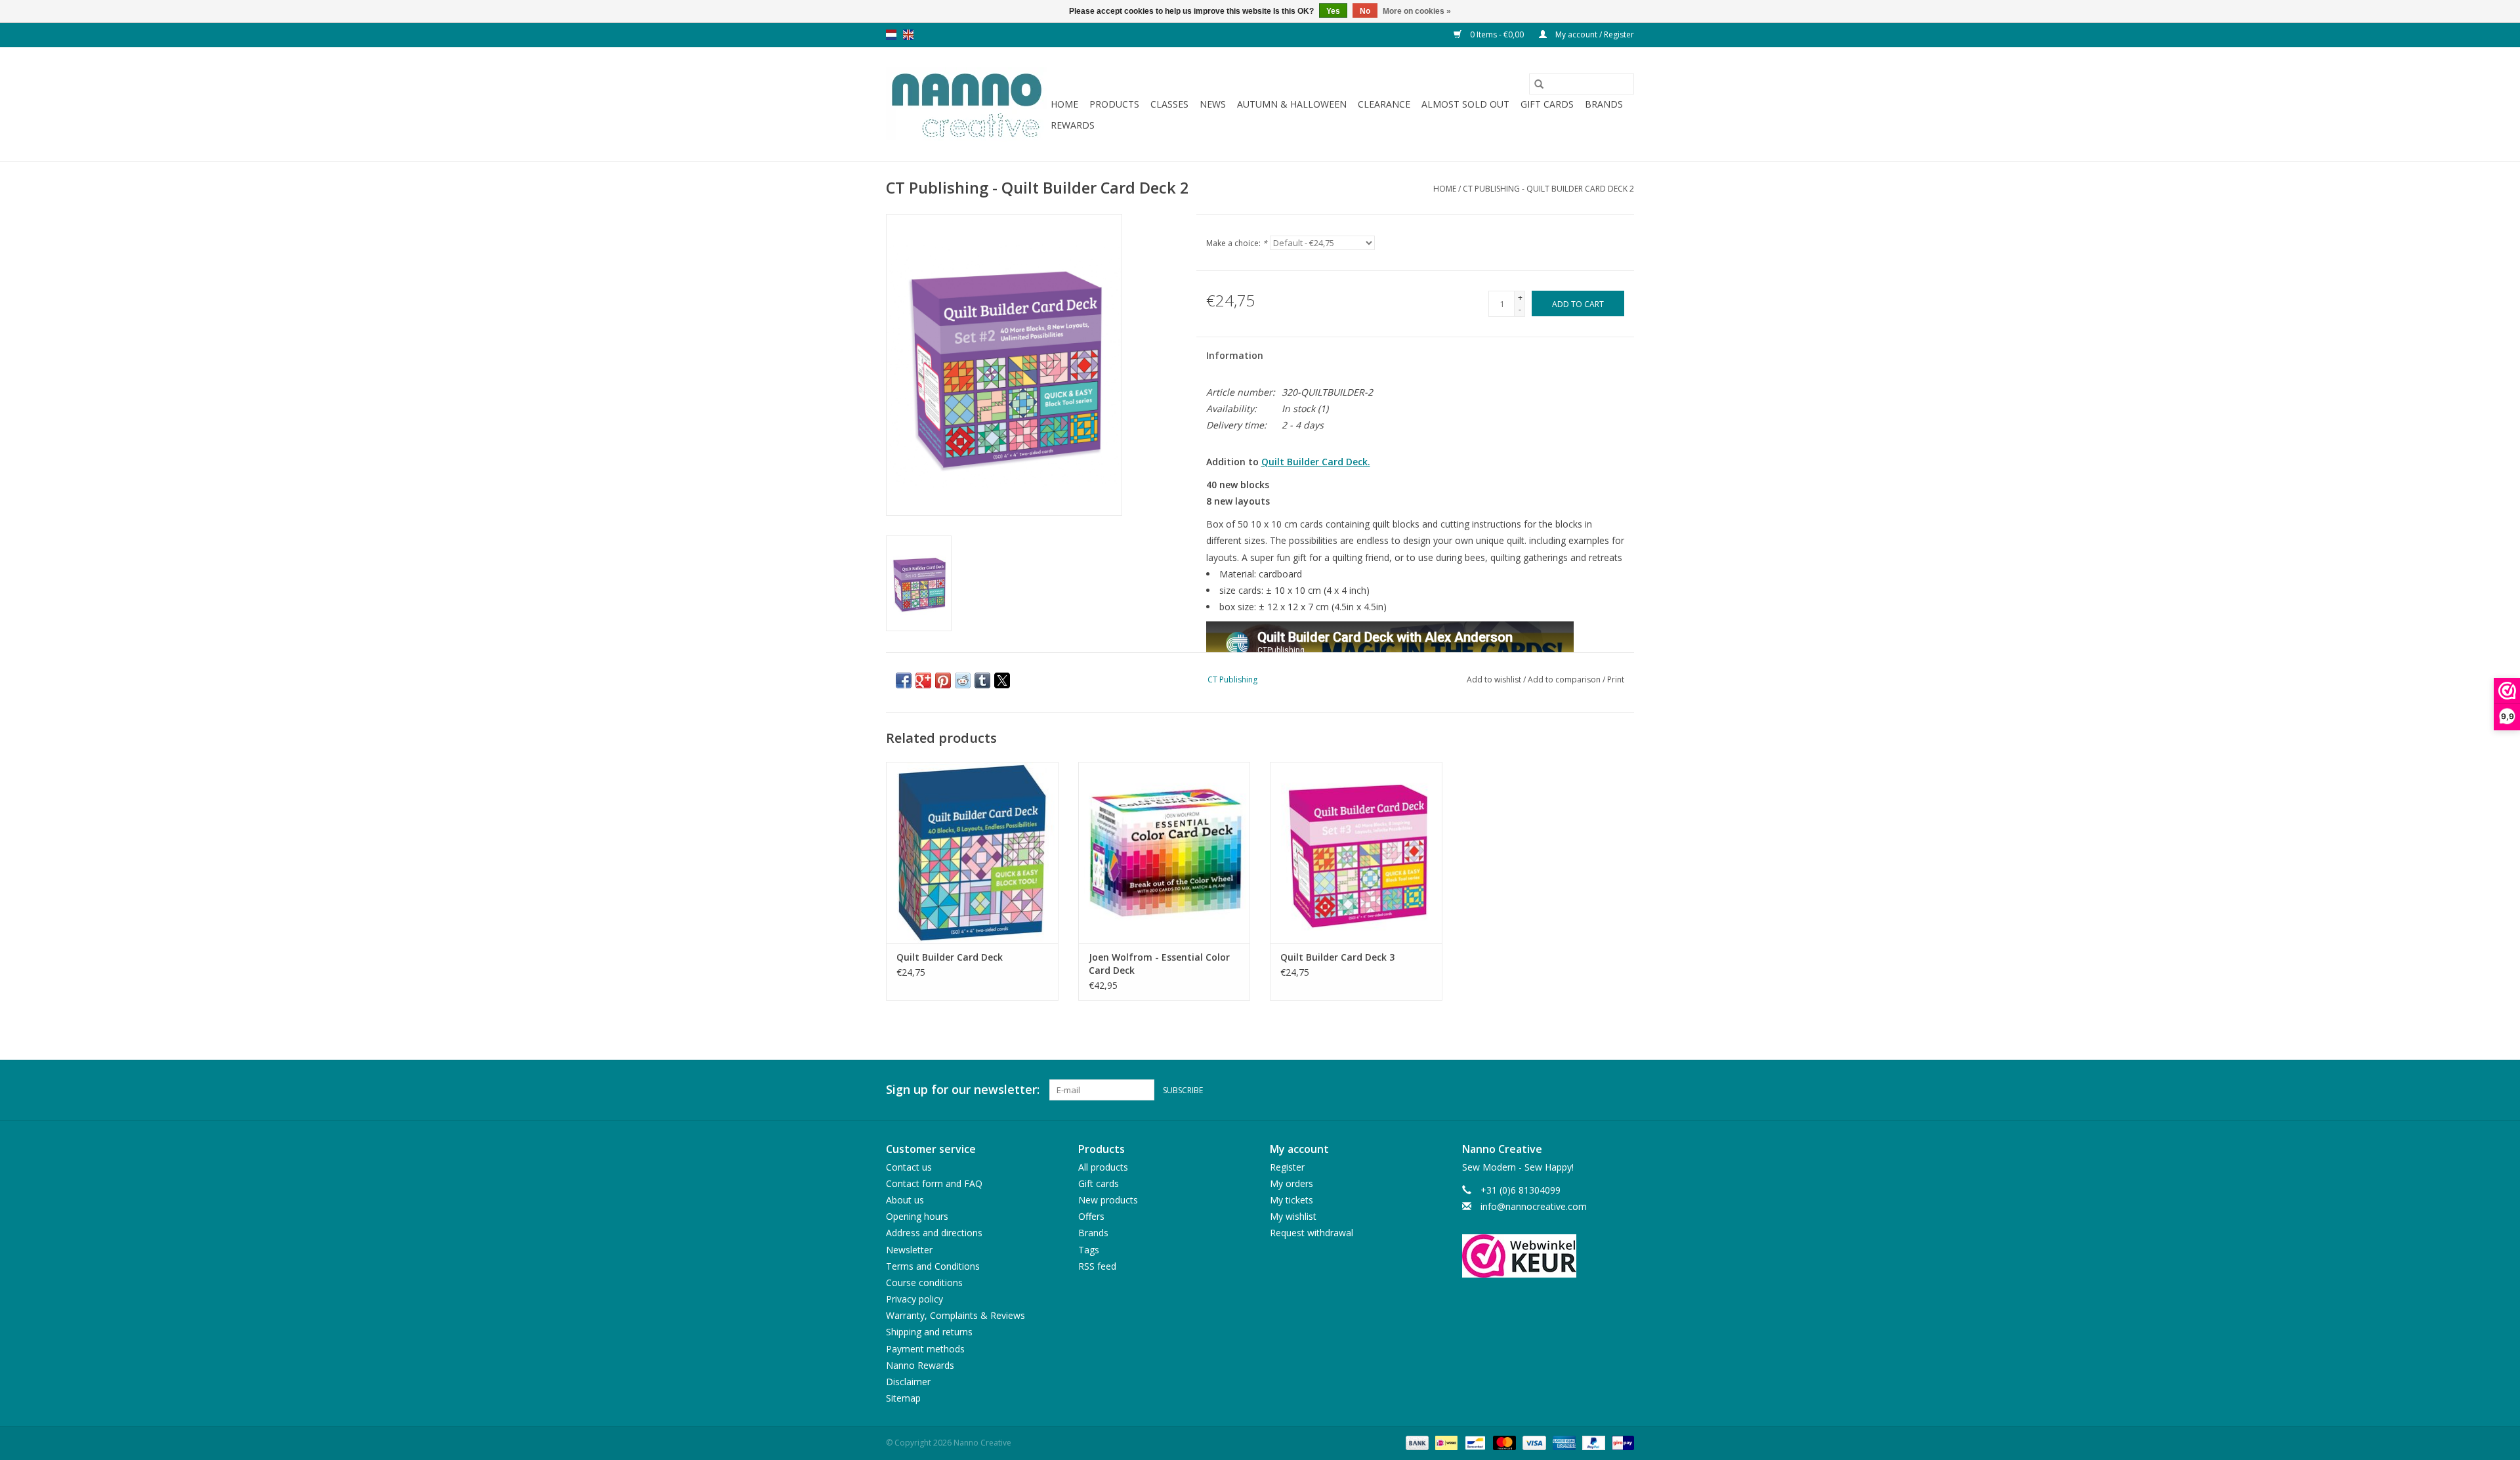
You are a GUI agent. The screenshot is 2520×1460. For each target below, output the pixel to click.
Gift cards (1547, 104)
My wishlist (1293, 1216)
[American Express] (1563, 1443)
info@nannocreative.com (1534, 1206)
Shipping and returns (929, 1332)
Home (1064, 104)
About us (905, 1200)
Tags (1089, 1250)
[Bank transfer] (1416, 1443)
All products (1103, 1167)
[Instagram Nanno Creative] (1624, 1090)
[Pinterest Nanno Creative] (1600, 1090)
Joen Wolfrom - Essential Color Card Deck (1159, 964)
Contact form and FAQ (934, 1183)
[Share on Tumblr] (982, 680)
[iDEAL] (1445, 1443)
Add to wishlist (1495, 679)
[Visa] (1533, 1443)
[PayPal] (1592, 1443)
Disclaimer (908, 1382)
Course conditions (924, 1283)
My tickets (1291, 1200)
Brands (1604, 104)
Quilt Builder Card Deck (950, 957)
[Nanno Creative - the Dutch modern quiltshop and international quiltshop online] (966, 104)
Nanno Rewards (920, 1365)
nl (891, 35)
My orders (1291, 1183)
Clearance (1384, 104)
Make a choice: (1237, 243)
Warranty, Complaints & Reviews (955, 1315)
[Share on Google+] (923, 680)
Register (1287, 1167)
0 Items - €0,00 (1497, 34)
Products (1114, 104)
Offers (1091, 1216)
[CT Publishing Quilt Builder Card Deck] (972, 852)
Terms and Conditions (933, 1266)
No (1365, 11)
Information (1235, 355)
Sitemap (903, 1398)
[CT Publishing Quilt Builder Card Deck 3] (1356, 852)
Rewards (1073, 125)
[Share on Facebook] (904, 680)
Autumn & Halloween (1292, 104)
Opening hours (917, 1216)
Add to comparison (1565, 679)
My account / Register (1594, 34)
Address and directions (934, 1233)
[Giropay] (1621, 1443)
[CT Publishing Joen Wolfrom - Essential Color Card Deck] (1165, 852)
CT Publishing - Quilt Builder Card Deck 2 (1548, 189)
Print (1616, 679)
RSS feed (1097, 1266)
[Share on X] (1002, 680)
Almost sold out (1465, 104)
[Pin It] (943, 680)
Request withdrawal (1312, 1233)
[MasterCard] (1503, 1443)
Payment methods (925, 1349)
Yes (1333, 11)
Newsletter (909, 1250)
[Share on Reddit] (963, 680)
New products (1108, 1200)
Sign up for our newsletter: (963, 1090)
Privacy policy (914, 1299)
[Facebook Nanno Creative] (1576, 1090)
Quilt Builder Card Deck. (1316, 462)
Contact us (909, 1167)
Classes (1169, 104)
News (1213, 104)
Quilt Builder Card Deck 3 (1337, 957)
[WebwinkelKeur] (1548, 1256)
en (908, 35)
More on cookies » (1417, 11)
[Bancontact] (1474, 1443)
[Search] (1539, 84)
